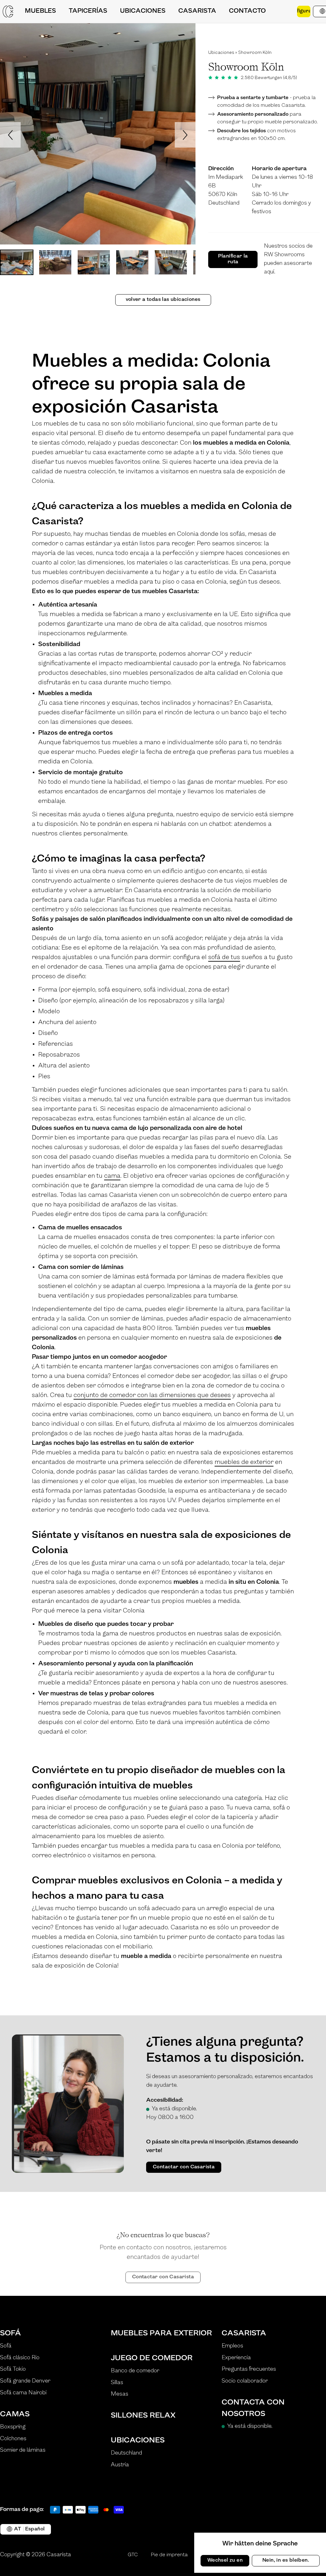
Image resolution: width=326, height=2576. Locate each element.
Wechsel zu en (225, 2560)
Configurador (304, 11)
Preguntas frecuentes (249, 2369)
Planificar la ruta (233, 259)
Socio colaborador (245, 2381)
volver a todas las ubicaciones (163, 300)
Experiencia (236, 2358)
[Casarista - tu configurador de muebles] (8, 11)
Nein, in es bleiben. (286, 2560)
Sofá (11, 2333)
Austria (120, 2465)
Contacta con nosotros (253, 2408)
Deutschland (126, 2453)
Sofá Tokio (13, 2369)
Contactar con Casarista (184, 2167)
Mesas (120, 2394)
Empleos (232, 2346)
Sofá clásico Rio (20, 2358)
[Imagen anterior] (10, 135)
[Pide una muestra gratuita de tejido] (285, 11)
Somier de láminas (23, 2450)
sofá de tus (224, 957)
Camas (15, 2414)
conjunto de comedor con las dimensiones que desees (152, 1395)
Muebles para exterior (161, 2333)
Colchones (13, 2439)
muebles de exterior (244, 1462)
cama (112, 1176)
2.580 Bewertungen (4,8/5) (269, 78)
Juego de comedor (152, 2358)
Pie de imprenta (169, 2555)
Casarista (244, 2333)
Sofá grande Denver (25, 2381)
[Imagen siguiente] (185, 135)
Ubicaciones (221, 53)
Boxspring (13, 2427)
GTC (133, 2555)
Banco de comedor (135, 2371)
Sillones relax (143, 2416)
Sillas (117, 2383)
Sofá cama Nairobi (23, 2393)
